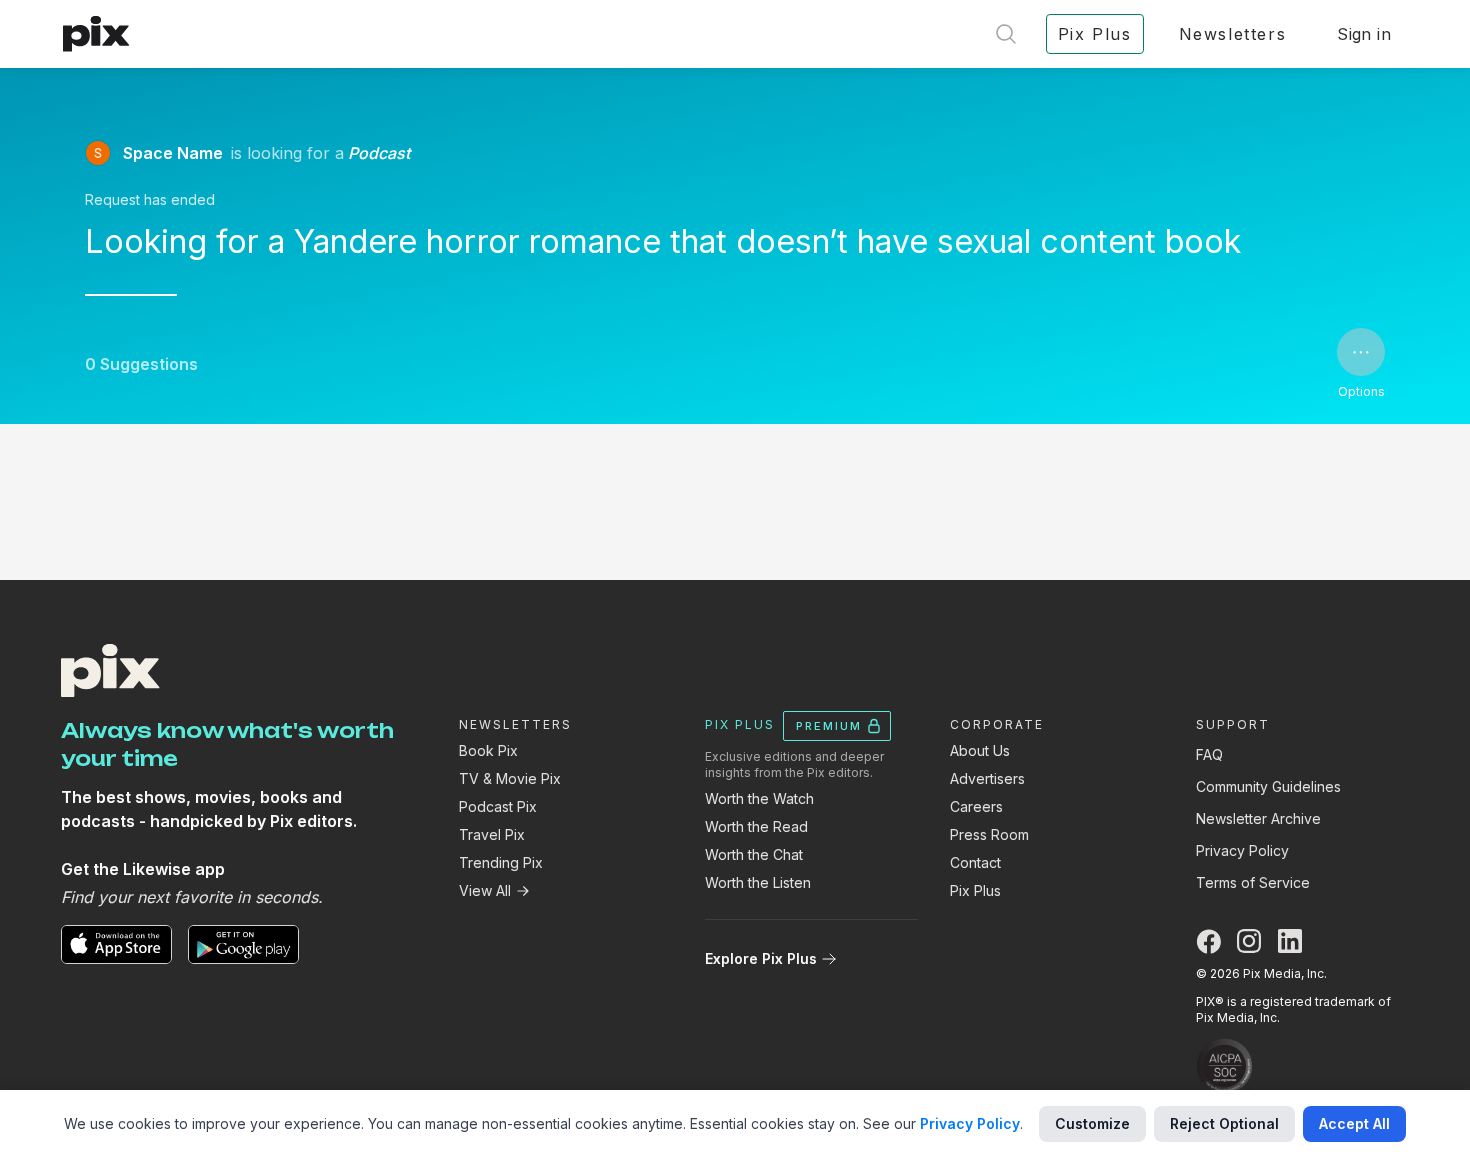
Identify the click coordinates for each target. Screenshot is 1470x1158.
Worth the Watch (759, 798)
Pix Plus (975, 890)
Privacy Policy (1242, 850)
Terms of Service (1253, 882)
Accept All (1354, 1123)
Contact (975, 862)
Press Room (989, 834)
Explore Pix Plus (761, 958)
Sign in (1364, 34)
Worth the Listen (758, 882)
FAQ (1209, 754)
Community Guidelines (1268, 786)
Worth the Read (756, 826)
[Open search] (1006, 34)
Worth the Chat (754, 854)
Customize (1092, 1123)
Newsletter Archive (1258, 818)
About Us (980, 750)
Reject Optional (1224, 1123)
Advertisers (987, 778)
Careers (976, 806)
